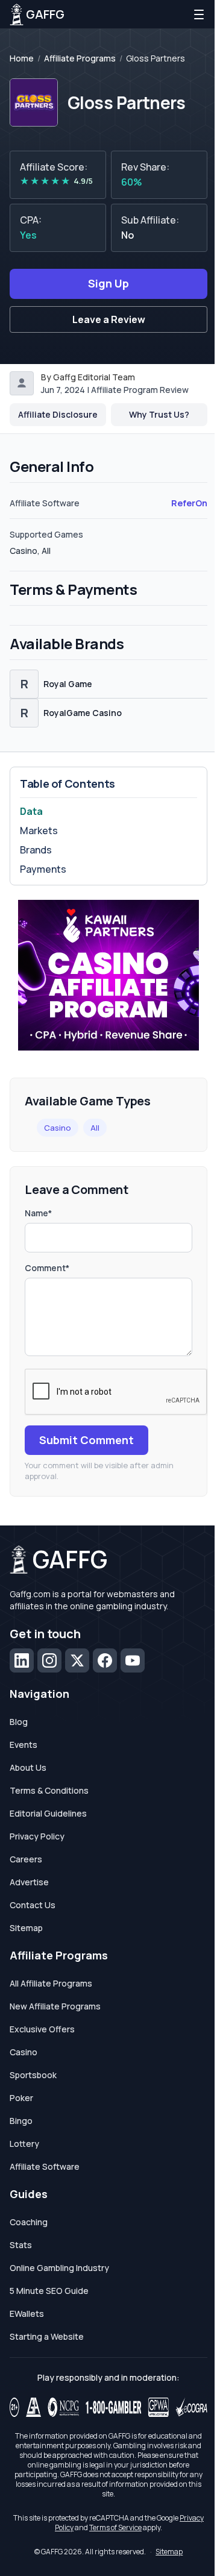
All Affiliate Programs (51, 1983)
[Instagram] (49, 1660)
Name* (38, 1213)
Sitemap (26, 1928)
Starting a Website (47, 2336)
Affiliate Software (45, 2166)
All (95, 1128)
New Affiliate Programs (55, 2006)
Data (31, 811)
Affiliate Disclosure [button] (58, 414)
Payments (43, 869)
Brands (36, 850)
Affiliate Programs (80, 58)
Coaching (29, 2222)
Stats (21, 2245)
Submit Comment (86, 1440)
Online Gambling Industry (59, 2268)
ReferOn (189, 503)
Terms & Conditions (49, 1790)
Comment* (47, 1268)
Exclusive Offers (42, 2029)
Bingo (21, 2121)
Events (24, 1745)
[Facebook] (105, 1660)
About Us (28, 1767)
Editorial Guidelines (48, 1813)
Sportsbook (33, 2075)
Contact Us (33, 1905)
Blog (19, 1722)
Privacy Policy (37, 1836)
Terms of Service (115, 2527)
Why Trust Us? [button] (159, 414)
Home (22, 58)
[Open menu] (199, 14)
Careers (26, 1859)
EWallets (27, 2314)
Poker (21, 2098)
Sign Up (108, 283)
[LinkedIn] (22, 1660)
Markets (39, 831)
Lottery (24, 2144)
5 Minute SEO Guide (49, 2291)
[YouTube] (133, 1660)
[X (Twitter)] (77, 1660)
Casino (58, 1128)
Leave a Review (109, 319)
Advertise (29, 1882)
